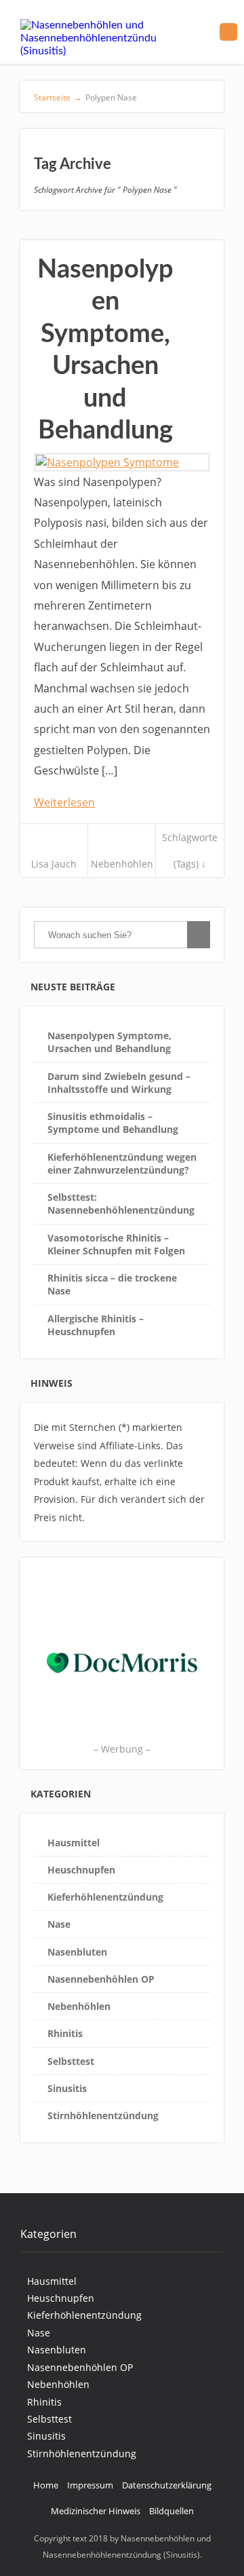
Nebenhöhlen (122, 864)
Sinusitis (67, 2088)
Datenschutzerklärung (167, 2485)
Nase (59, 1924)
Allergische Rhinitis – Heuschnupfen (96, 1325)
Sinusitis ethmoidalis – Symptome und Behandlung (113, 1123)
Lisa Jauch (54, 864)
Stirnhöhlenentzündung (103, 2115)
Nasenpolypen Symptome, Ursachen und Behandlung (109, 1042)
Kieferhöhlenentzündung (105, 1897)
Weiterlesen (64, 802)
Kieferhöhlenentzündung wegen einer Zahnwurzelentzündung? (122, 1163)
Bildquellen (171, 2511)
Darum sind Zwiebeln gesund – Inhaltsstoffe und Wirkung (119, 1083)
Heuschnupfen (81, 1870)
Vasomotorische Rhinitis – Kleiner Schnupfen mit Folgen (116, 1244)
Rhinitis (65, 2033)
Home (46, 2485)
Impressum (90, 2485)
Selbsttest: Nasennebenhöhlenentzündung (121, 1203)
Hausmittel (74, 1843)
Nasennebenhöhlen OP (101, 1979)
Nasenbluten (77, 1952)
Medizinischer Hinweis (96, 2511)
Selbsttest (71, 2061)
